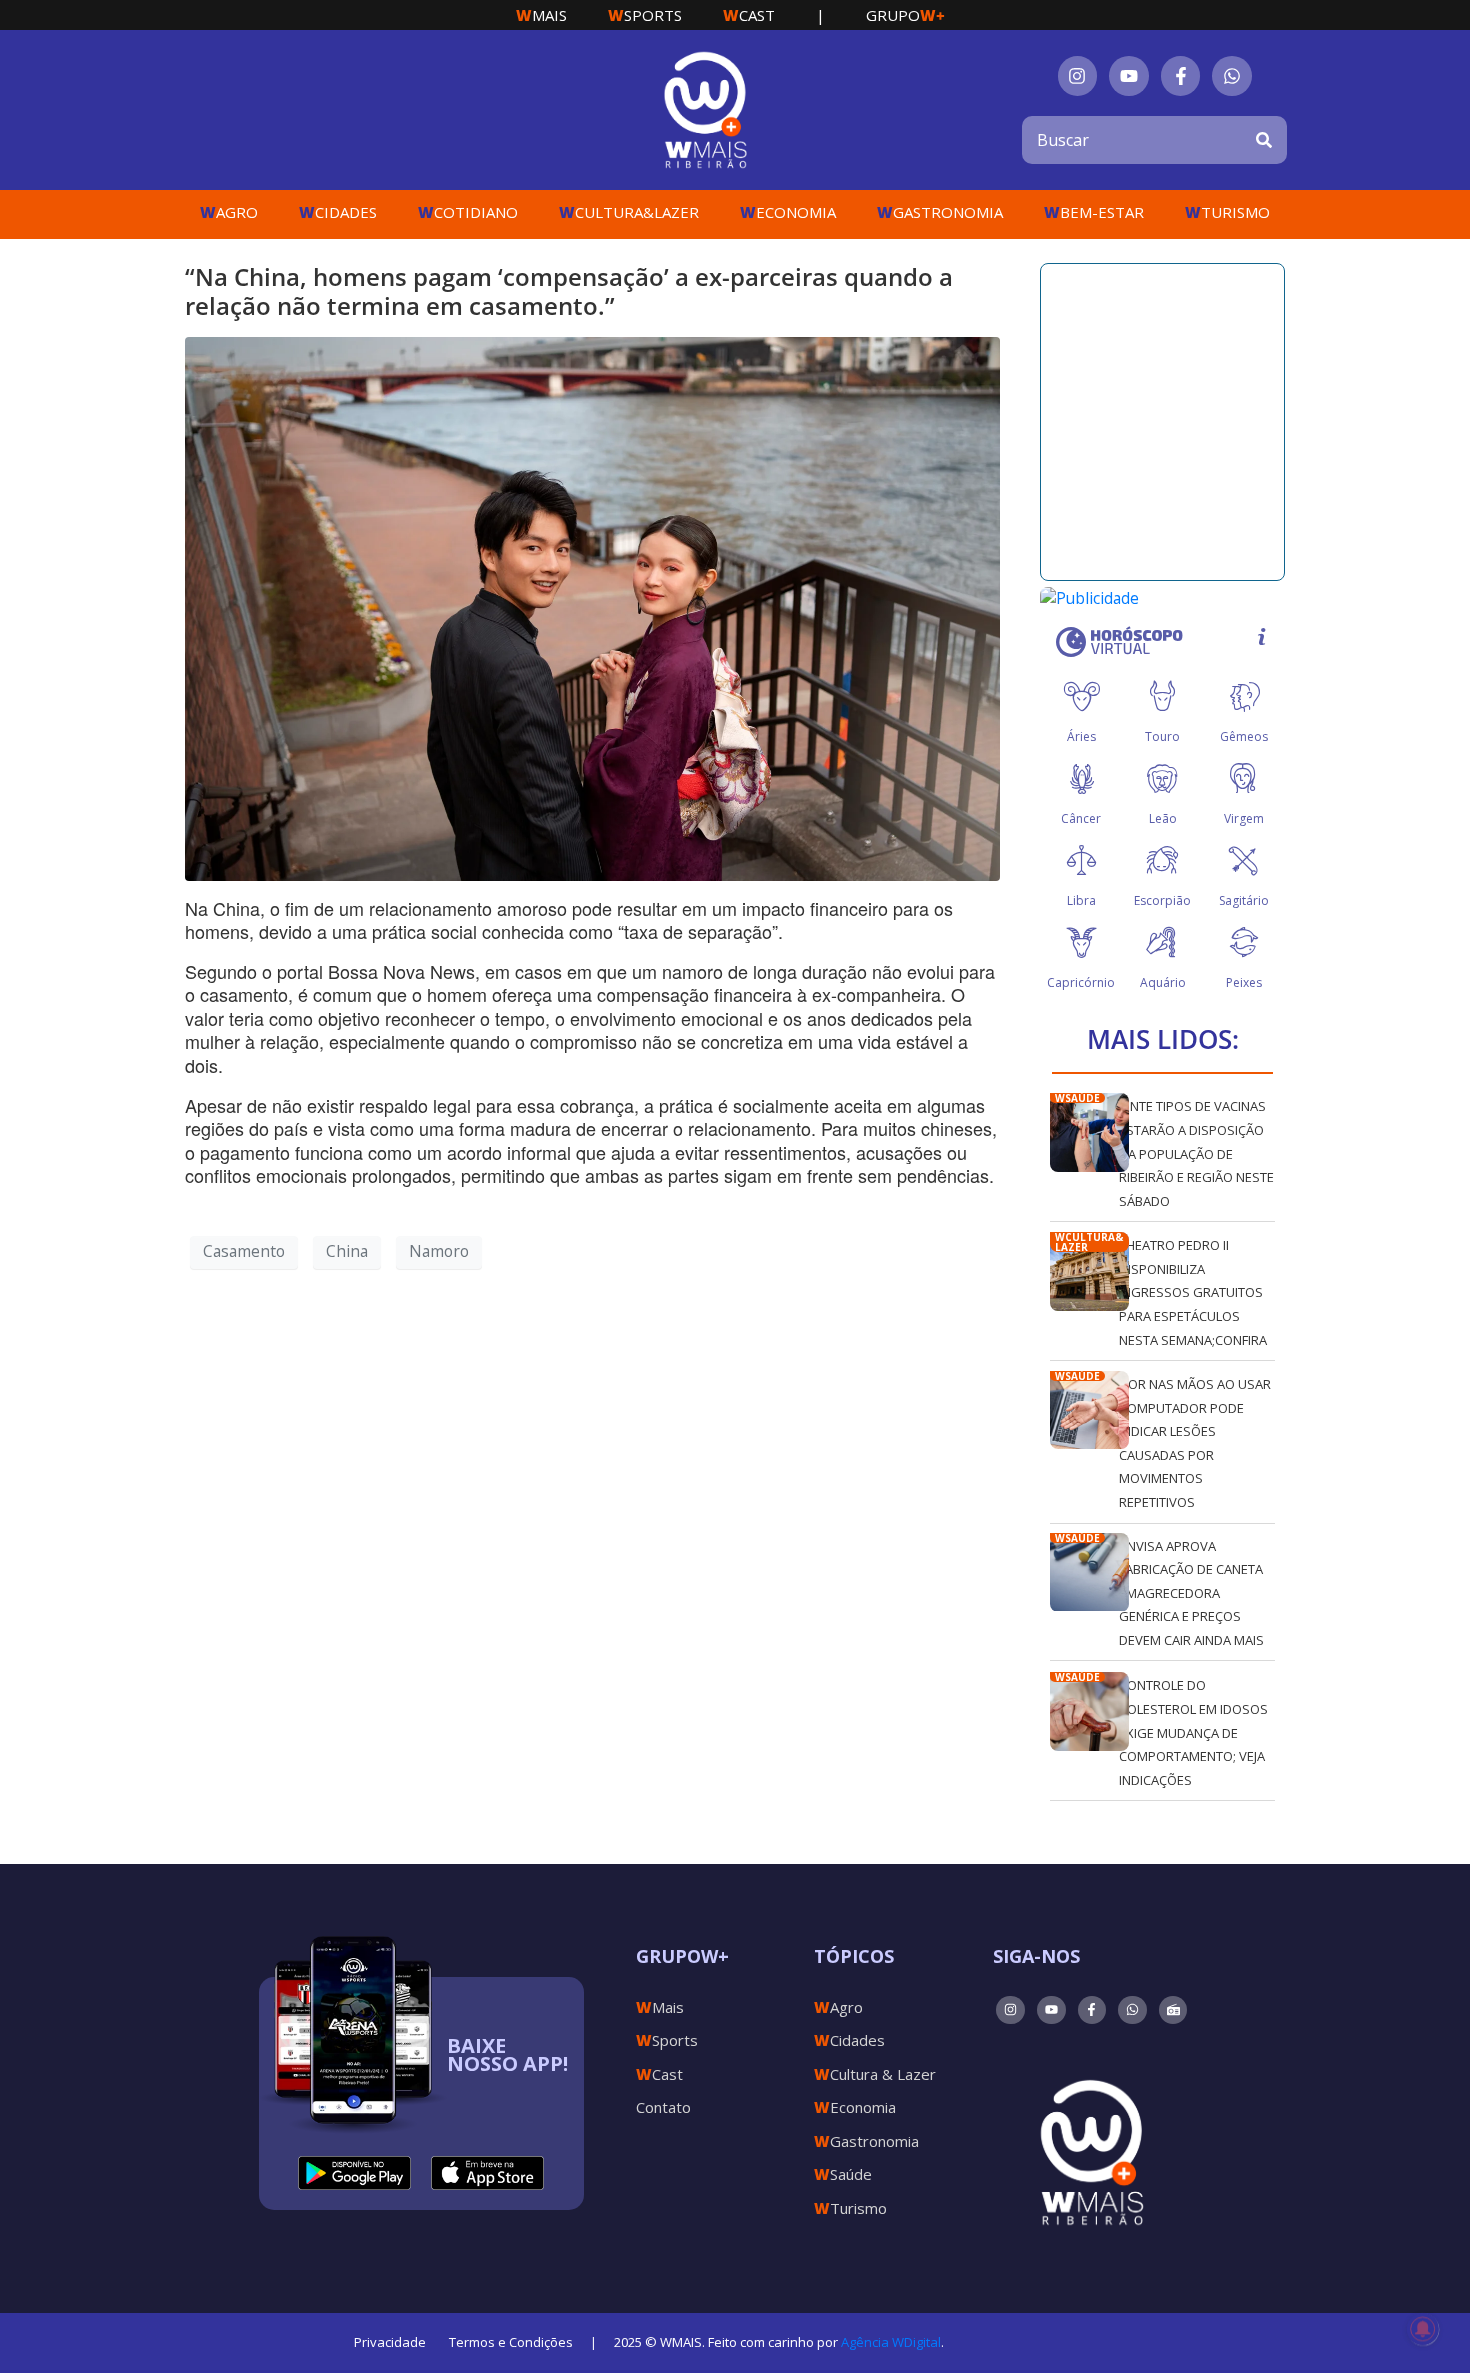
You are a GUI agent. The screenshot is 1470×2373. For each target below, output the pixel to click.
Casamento (244, 1251)
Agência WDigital (891, 2342)
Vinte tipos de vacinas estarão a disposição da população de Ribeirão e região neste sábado (1196, 1153)
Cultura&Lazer (629, 212)
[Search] (1264, 140)
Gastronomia (940, 212)
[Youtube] (1129, 76)
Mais (541, 15)
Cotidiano (468, 212)
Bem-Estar (1094, 212)
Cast (749, 15)
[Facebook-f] (1181, 76)
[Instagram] (1078, 76)
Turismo (1227, 212)
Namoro (439, 1251)
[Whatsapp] (1232, 76)
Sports (645, 15)
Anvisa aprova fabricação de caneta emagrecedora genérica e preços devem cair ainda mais (1191, 1593)
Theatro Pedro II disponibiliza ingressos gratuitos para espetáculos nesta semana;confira (1193, 1292)
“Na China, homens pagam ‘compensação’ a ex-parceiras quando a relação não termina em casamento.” (569, 291)
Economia (788, 212)
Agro (229, 212)
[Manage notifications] (1423, 2329)
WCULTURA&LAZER (1089, 1242)
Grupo (905, 15)
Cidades (338, 212)
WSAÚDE (1077, 1098)
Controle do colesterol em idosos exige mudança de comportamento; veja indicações (1193, 1732)
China (347, 1251)
